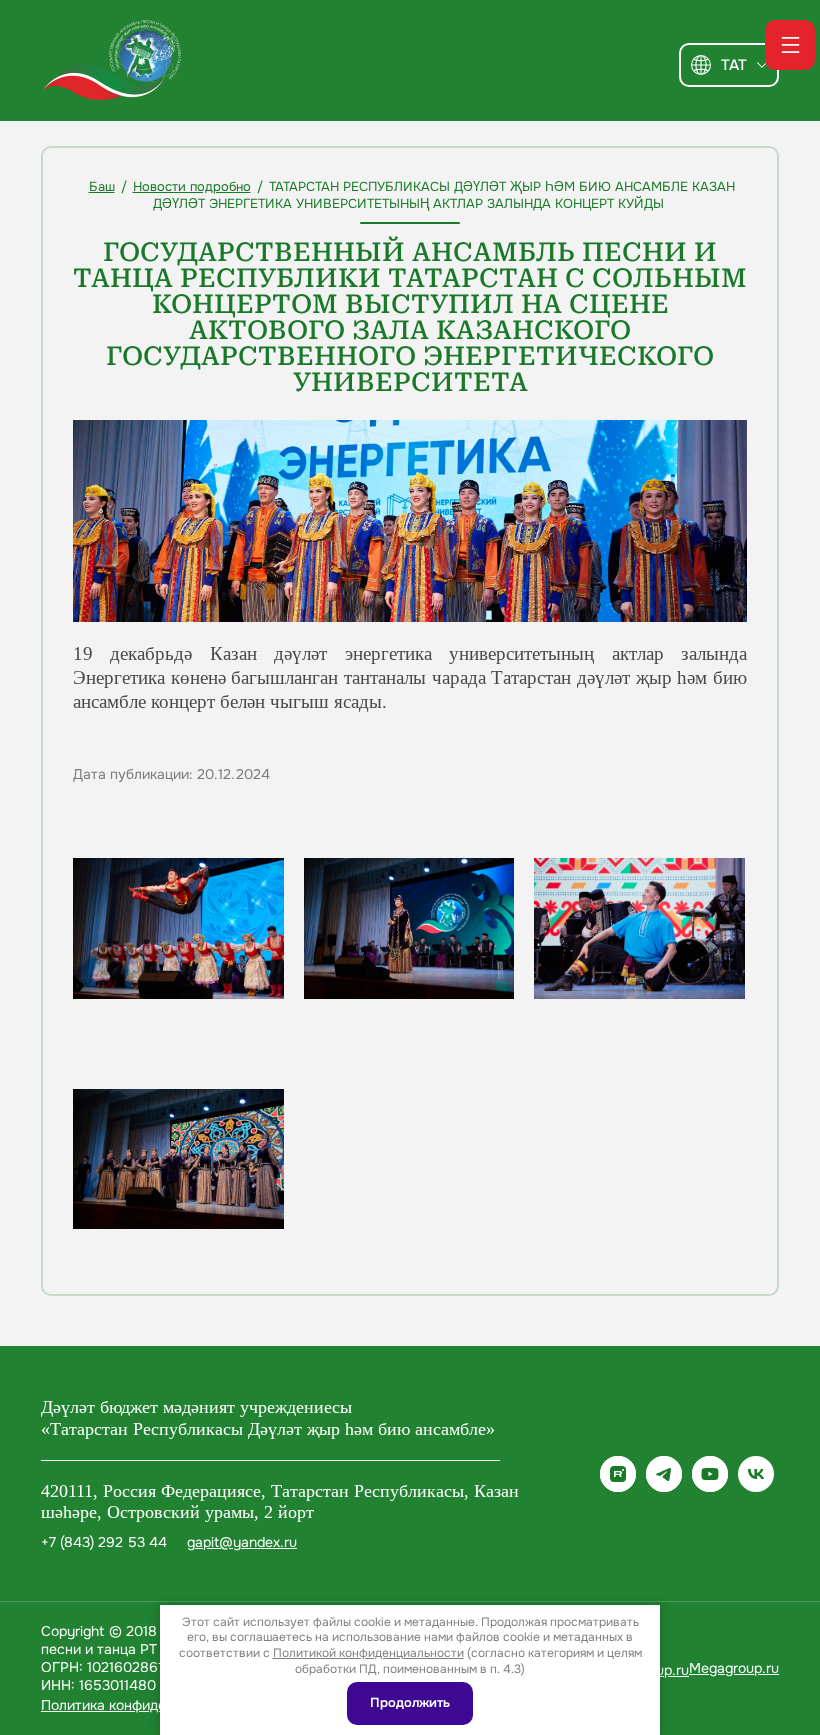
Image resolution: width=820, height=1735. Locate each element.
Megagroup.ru (734, 1668)
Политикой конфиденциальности (368, 1653)
